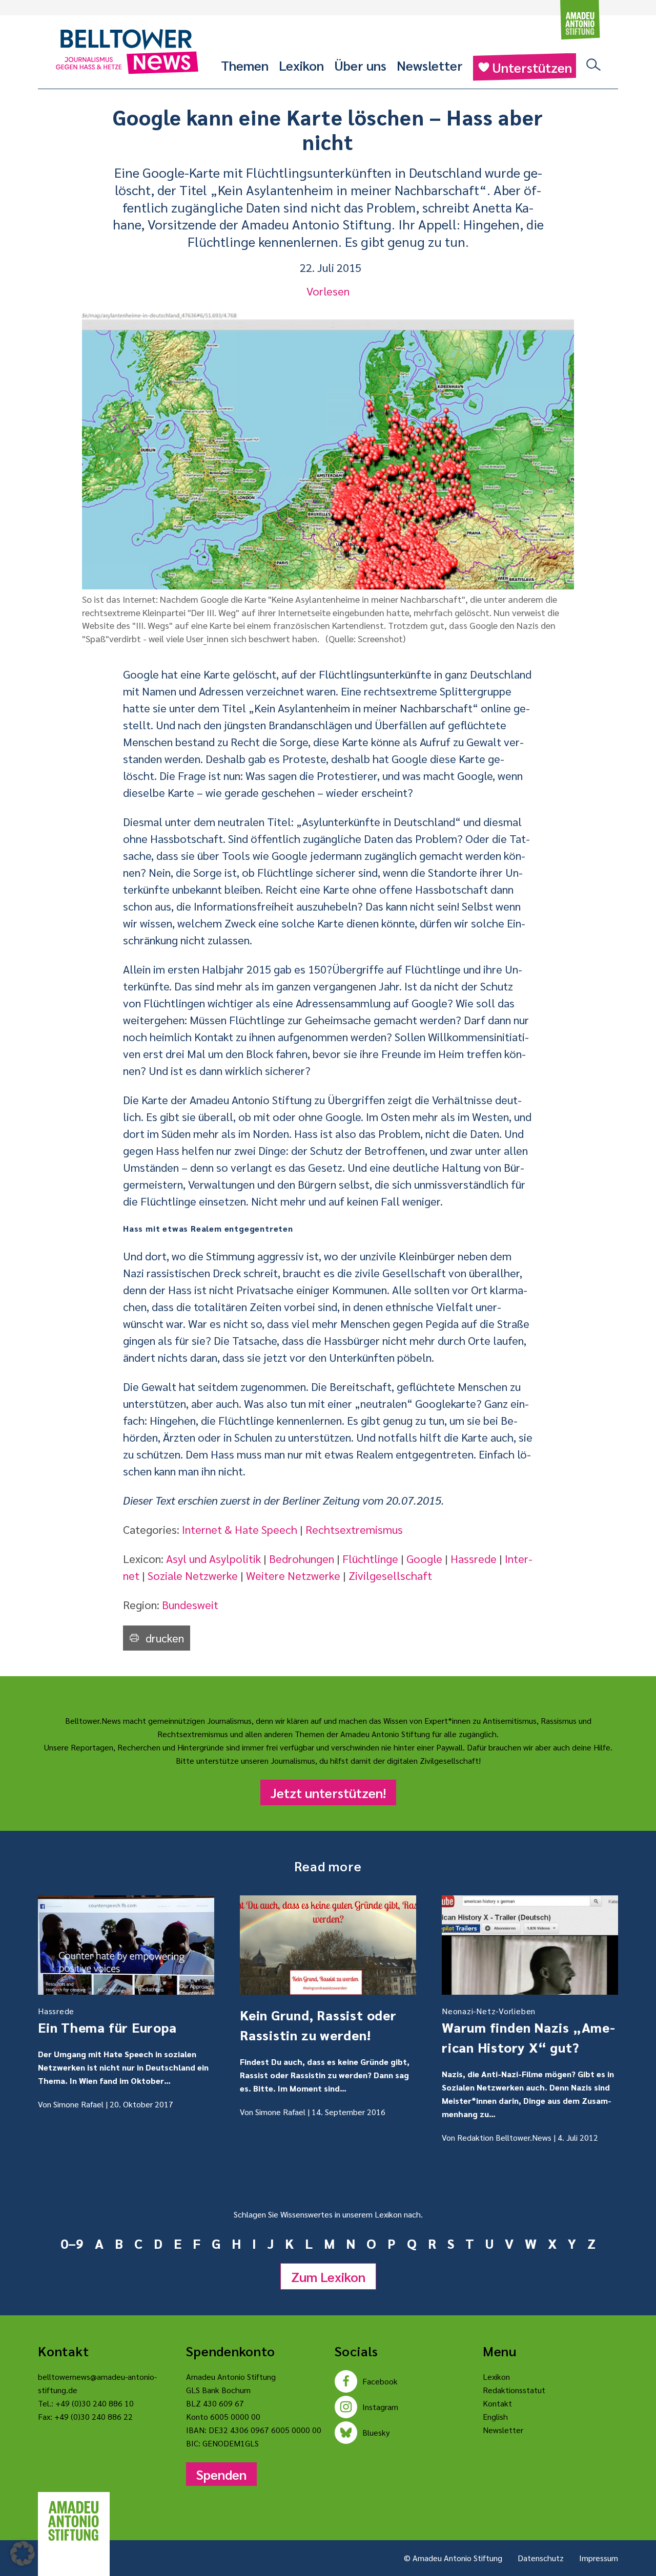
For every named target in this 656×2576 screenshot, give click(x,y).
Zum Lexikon (328, 2276)
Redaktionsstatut (514, 2390)
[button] (23, 2553)
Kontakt (497, 2403)
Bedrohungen (302, 1558)
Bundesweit (190, 1604)
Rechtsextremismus (354, 1529)
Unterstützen (532, 67)
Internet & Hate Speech (240, 1529)
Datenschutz (541, 2558)
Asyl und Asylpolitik (213, 1558)
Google (424, 1558)
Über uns (360, 65)
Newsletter (430, 65)
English (495, 2416)
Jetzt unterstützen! (328, 1792)
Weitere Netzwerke (293, 1575)
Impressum (599, 2558)
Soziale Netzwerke (193, 1575)
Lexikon (301, 65)
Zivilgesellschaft (390, 1575)
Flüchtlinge (370, 1558)
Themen (245, 65)
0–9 (72, 2243)
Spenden (221, 2474)
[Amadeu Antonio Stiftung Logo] (74, 2521)
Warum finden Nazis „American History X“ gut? (528, 2031)
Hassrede (474, 1558)
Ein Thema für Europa (107, 2021)
